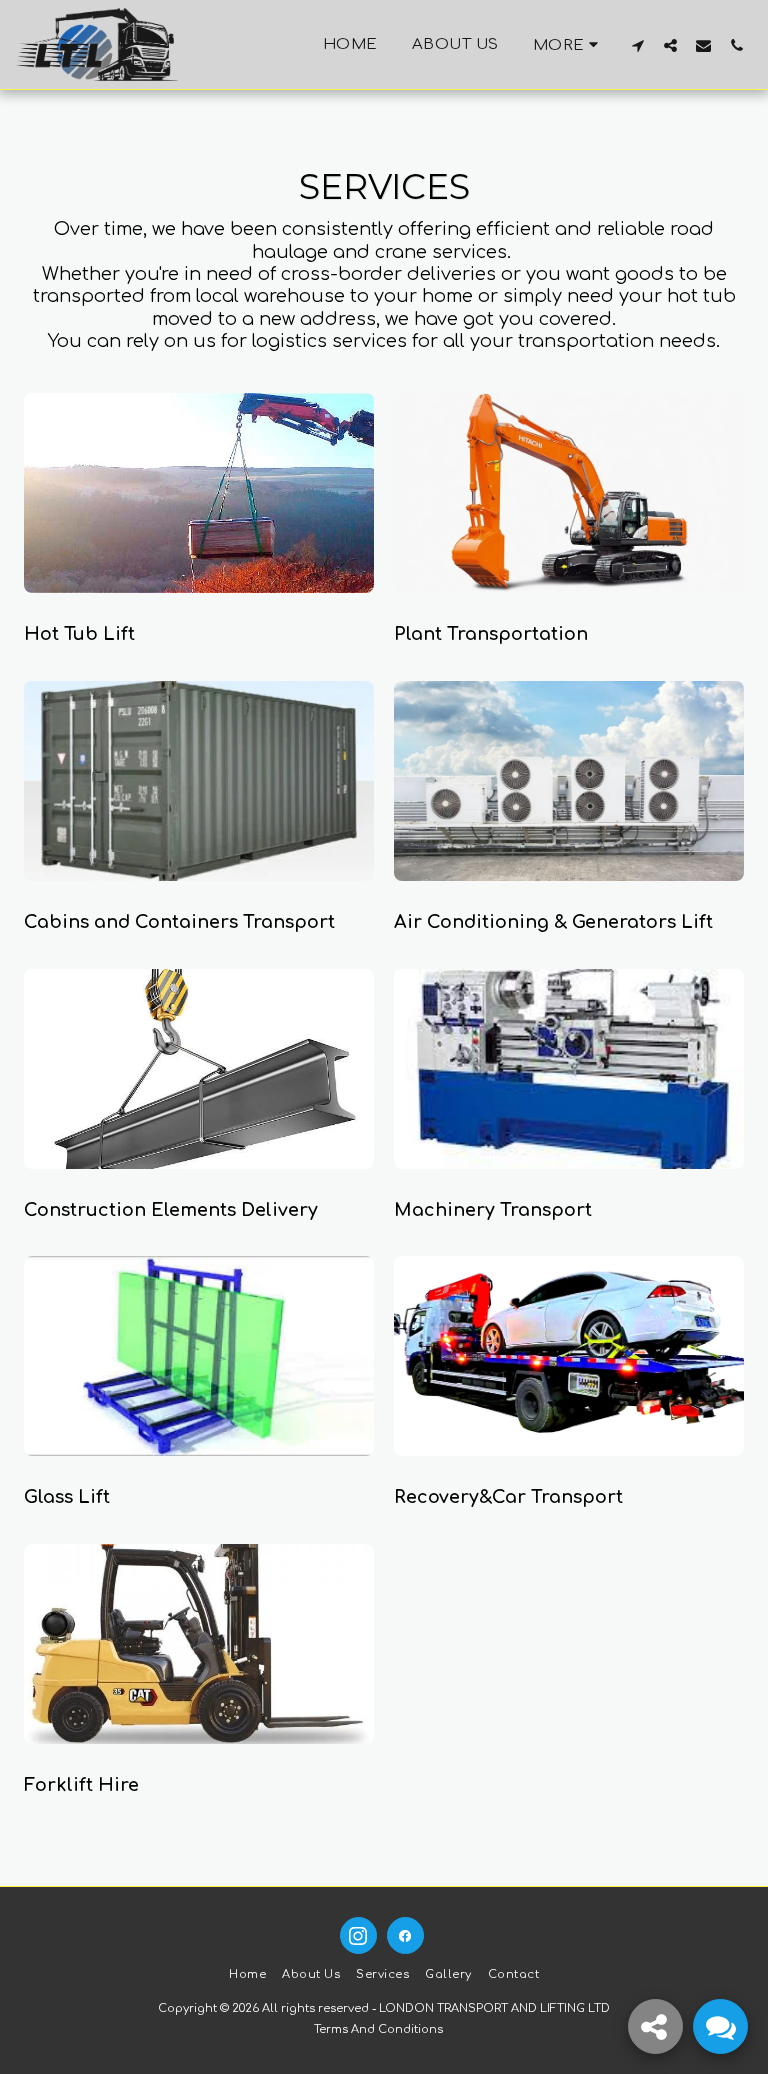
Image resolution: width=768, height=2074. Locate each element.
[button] (637, 45)
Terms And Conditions (378, 2029)
